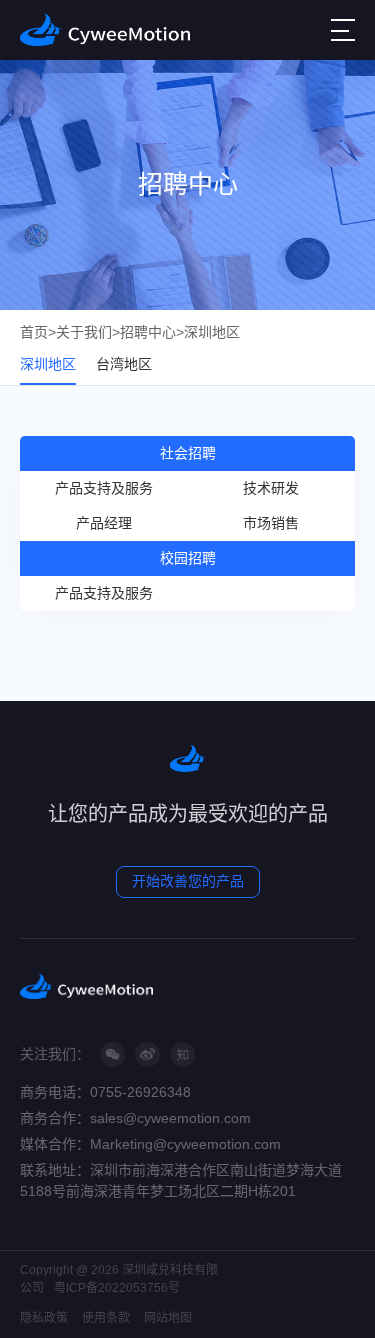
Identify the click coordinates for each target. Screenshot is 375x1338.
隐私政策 (44, 1318)
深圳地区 (212, 332)
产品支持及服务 (104, 488)
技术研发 (271, 488)
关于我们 (84, 332)
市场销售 (271, 523)
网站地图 (168, 1318)
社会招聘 (188, 453)
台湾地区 (124, 364)
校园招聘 (188, 558)
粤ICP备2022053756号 (117, 1288)
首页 (34, 332)
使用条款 (106, 1318)
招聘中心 (148, 332)
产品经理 (104, 523)
